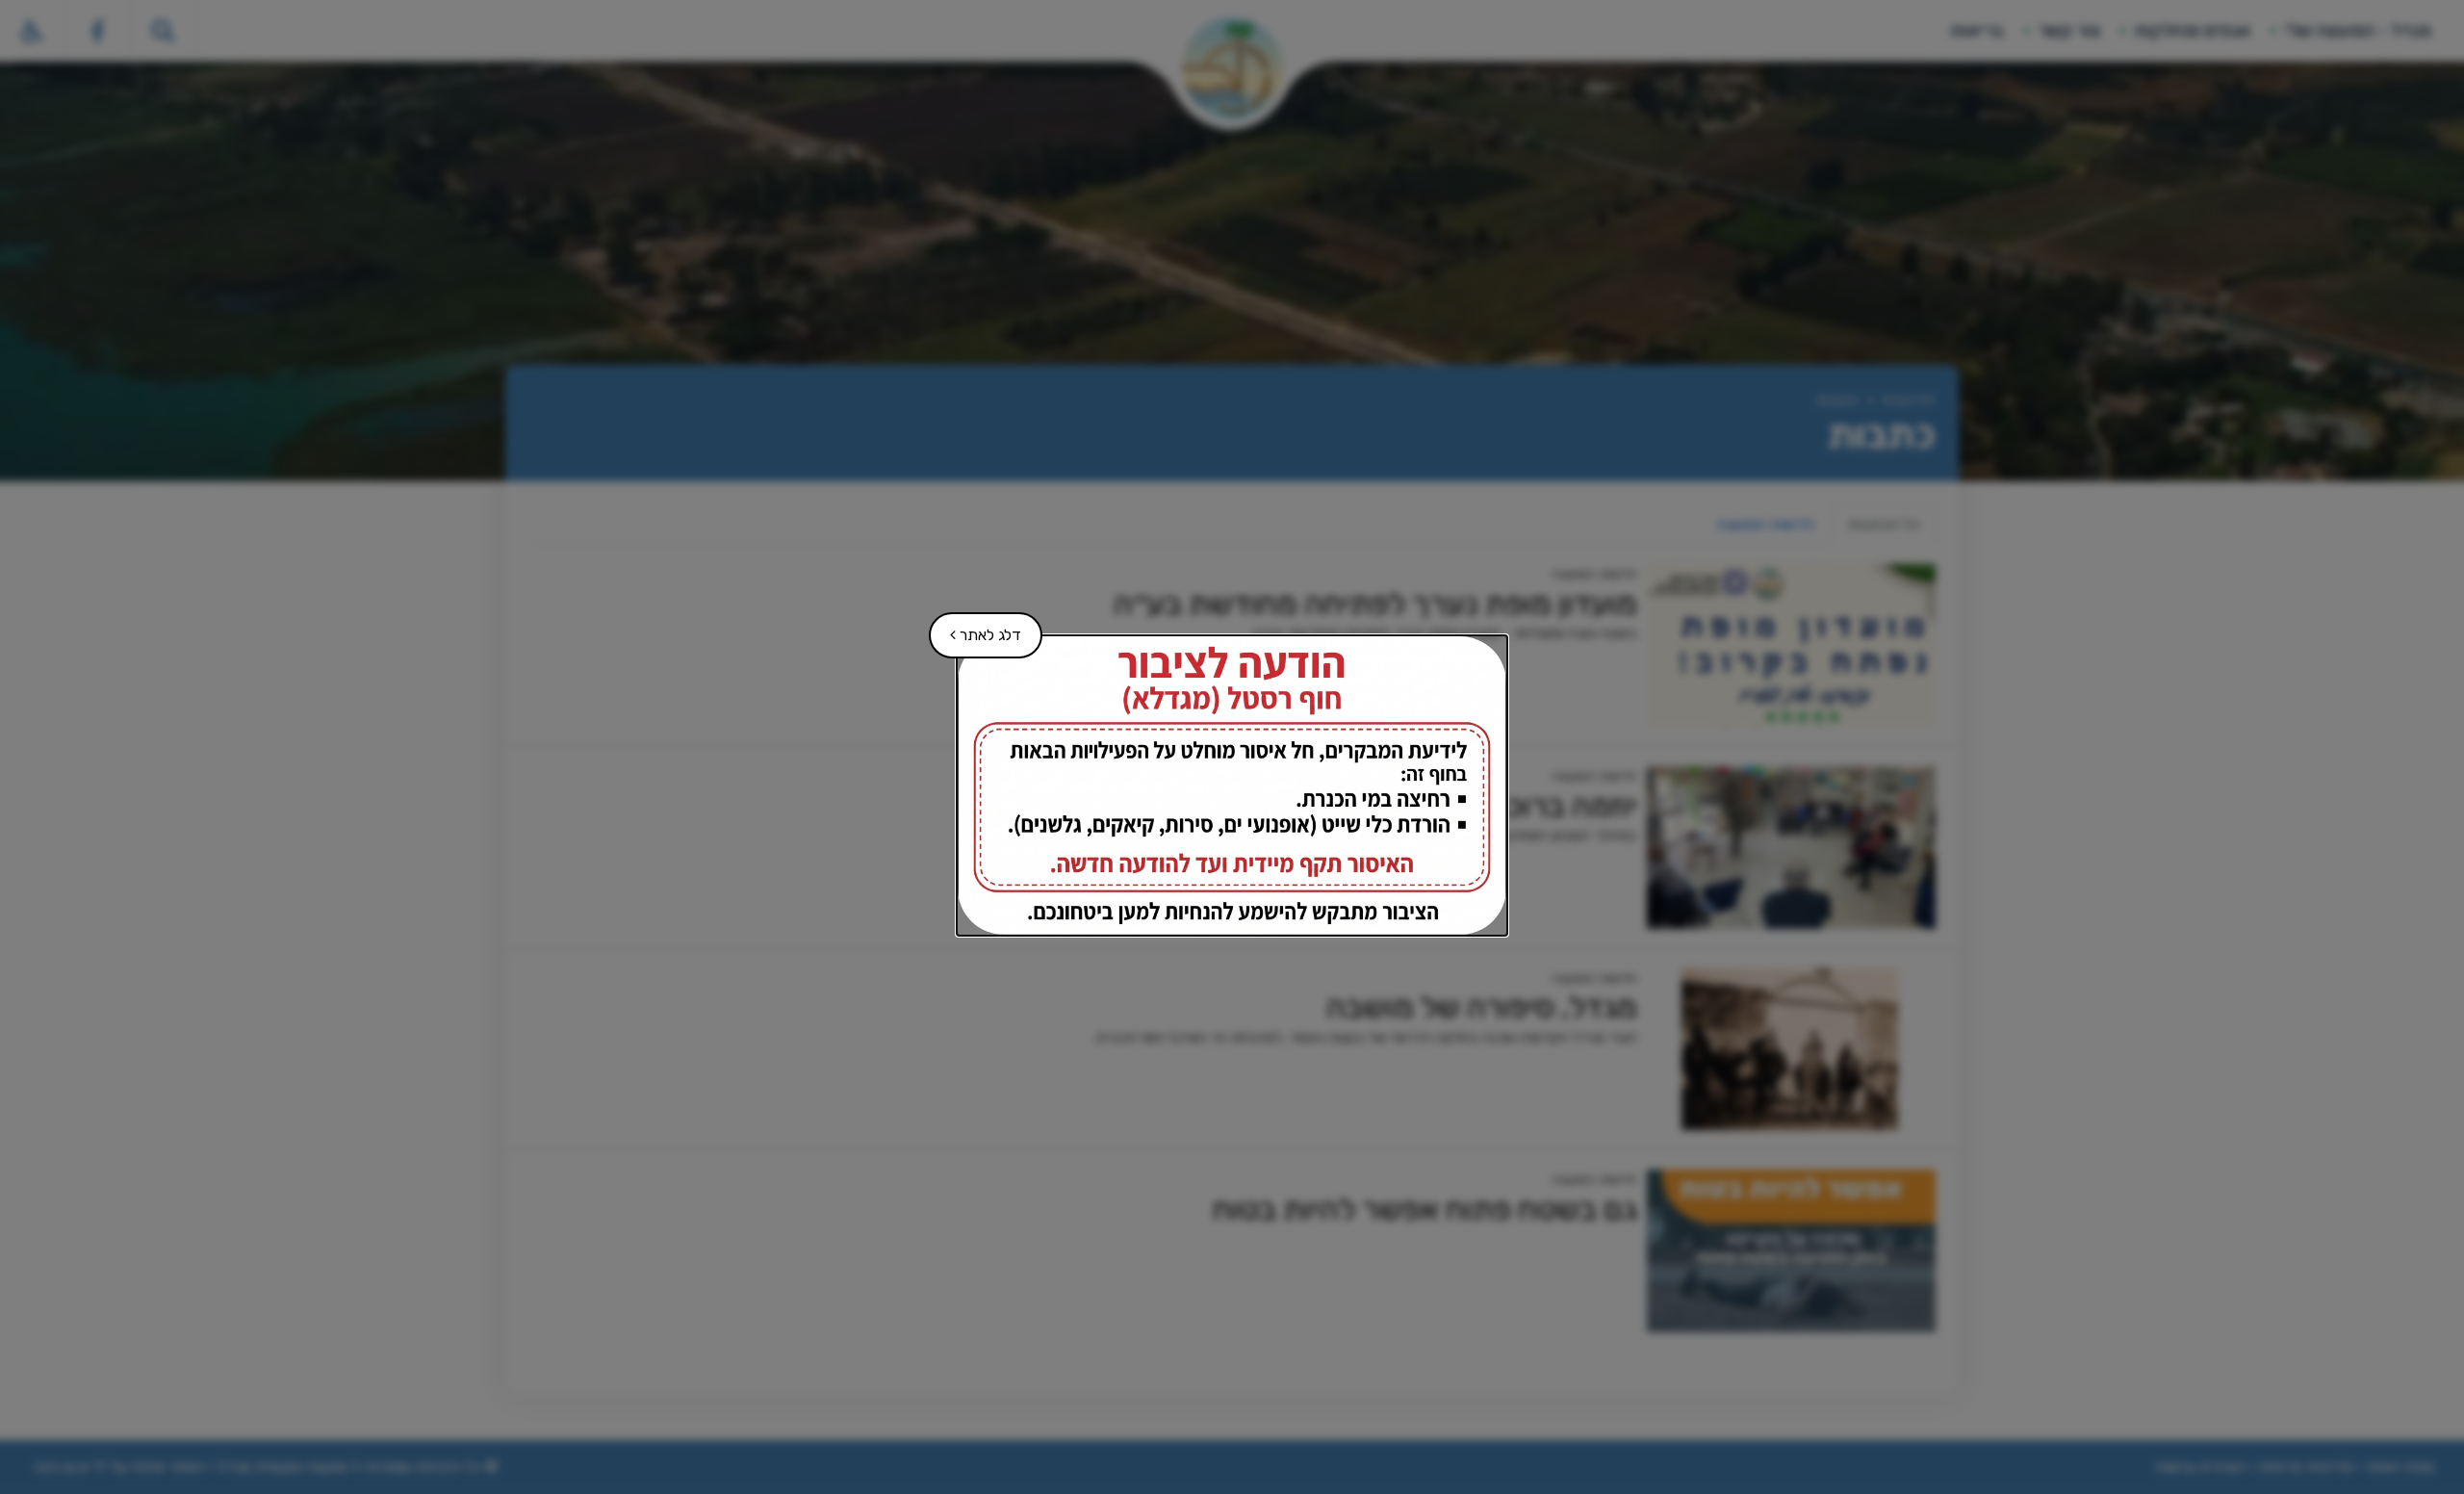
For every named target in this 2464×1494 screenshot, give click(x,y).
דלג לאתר (976, 628)
